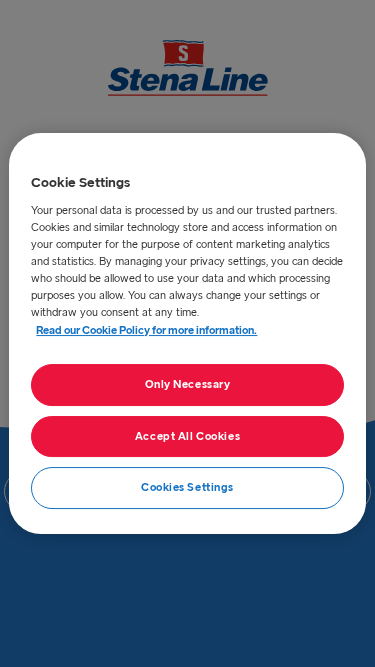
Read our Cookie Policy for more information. (146, 330)
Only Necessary (188, 384)
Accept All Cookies (187, 436)
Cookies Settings (187, 488)
